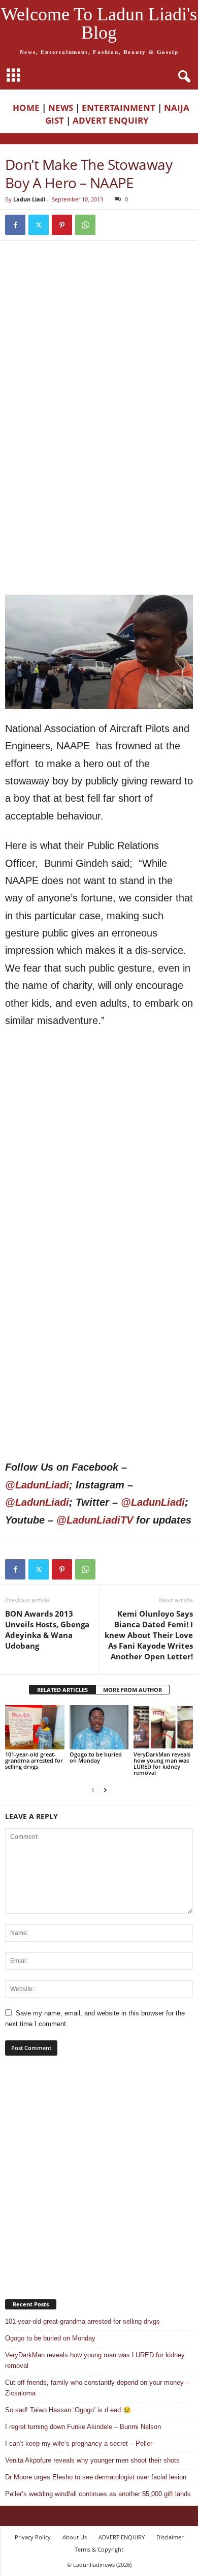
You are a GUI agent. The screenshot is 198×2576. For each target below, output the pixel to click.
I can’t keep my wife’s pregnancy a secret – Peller (79, 2443)
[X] (39, 225)
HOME (26, 108)
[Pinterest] (62, 225)
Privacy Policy (33, 2537)
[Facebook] (15, 225)
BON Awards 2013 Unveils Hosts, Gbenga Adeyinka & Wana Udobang (47, 1630)
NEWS (61, 108)
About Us (75, 2537)
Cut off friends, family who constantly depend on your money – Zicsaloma (97, 2388)
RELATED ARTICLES (62, 1690)
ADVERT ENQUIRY (113, 120)
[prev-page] (93, 1790)
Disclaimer (170, 2537)
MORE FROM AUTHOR (133, 1690)
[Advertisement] (99, 356)
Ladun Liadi (29, 199)
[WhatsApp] (85, 225)
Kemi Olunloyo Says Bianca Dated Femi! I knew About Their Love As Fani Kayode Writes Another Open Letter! (149, 1635)
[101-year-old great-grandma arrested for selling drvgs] (35, 1727)
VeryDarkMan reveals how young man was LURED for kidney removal (162, 1763)
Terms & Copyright (99, 2549)
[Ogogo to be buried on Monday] (99, 1727)
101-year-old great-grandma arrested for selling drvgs (34, 1760)
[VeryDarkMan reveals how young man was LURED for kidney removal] (163, 1727)
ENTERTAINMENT (119, 108)
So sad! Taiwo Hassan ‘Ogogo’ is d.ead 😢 (68, 2410)
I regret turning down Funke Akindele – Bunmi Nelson (83, 2427)
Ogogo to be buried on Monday (96, 1757)
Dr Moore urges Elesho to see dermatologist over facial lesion (96, 2477)
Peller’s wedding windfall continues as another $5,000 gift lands (98, 2494)
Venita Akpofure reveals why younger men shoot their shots (92, 2460)
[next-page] (105, 1790)
